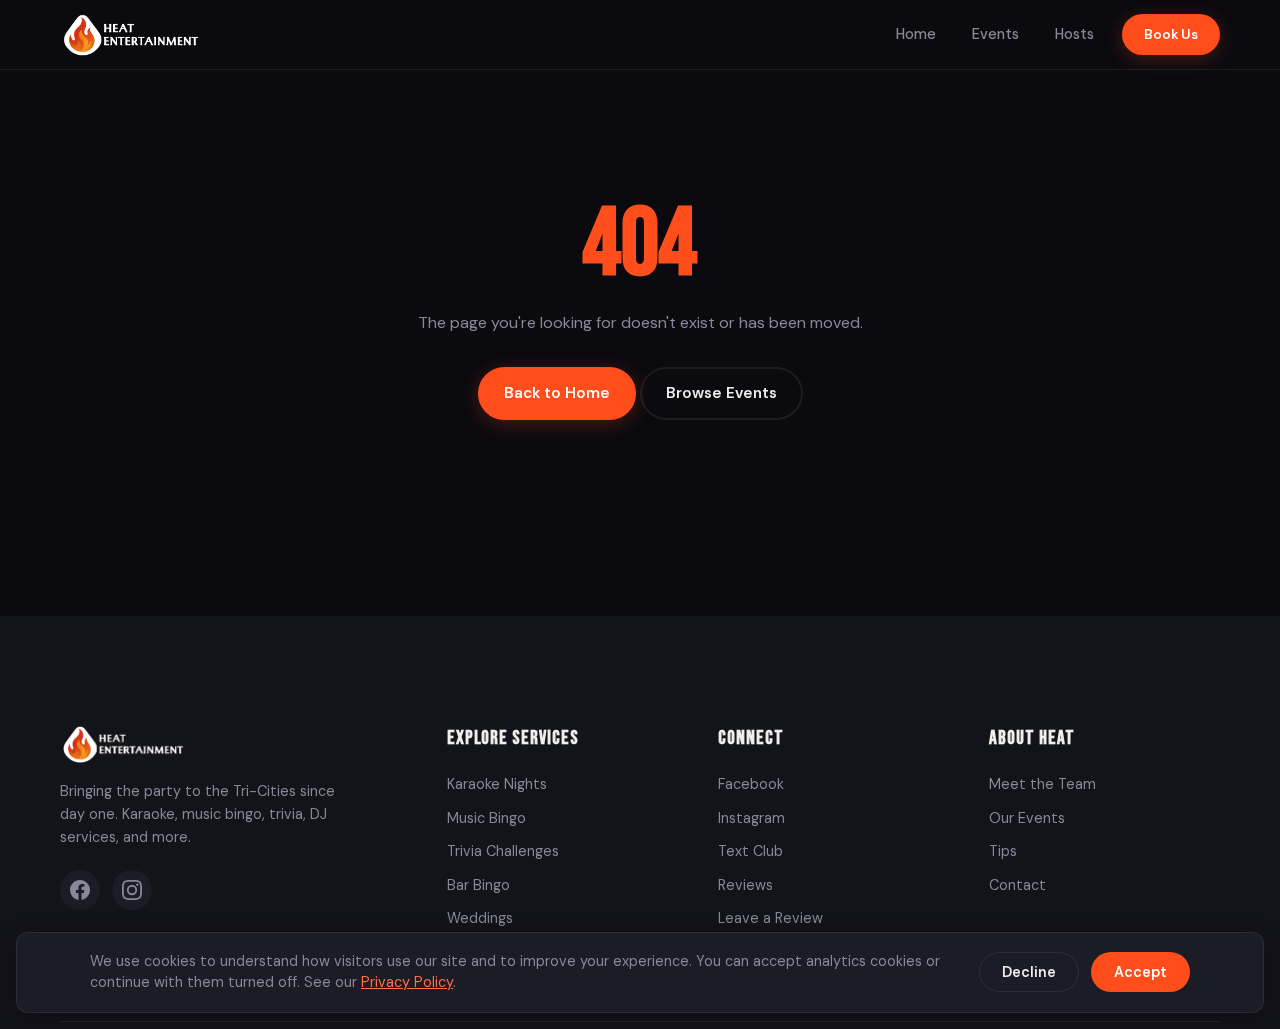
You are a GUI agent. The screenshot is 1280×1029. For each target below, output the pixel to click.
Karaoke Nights (497, 784)
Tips (1003, 851)
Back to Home (557, 393)
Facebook (751, 784)
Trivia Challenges (503, 851)
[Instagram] (132, 890)
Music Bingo (486, 818)
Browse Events (721, 393)
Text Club (750, 851)
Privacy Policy (407, 982)
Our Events (1027, 818)
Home (916, 34)
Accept (1140, 972)
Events (995, 34)
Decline (1029, 972)
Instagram (751, 818)
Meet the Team (1042, 784)
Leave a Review (770, 918)
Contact (1017, 885)
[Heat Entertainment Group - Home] (133, 34)
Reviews (745, 885)
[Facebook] (80, 890)
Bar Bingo (478, 885)
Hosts (1074, 34)
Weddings (480, 918)
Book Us (1171, 34)
